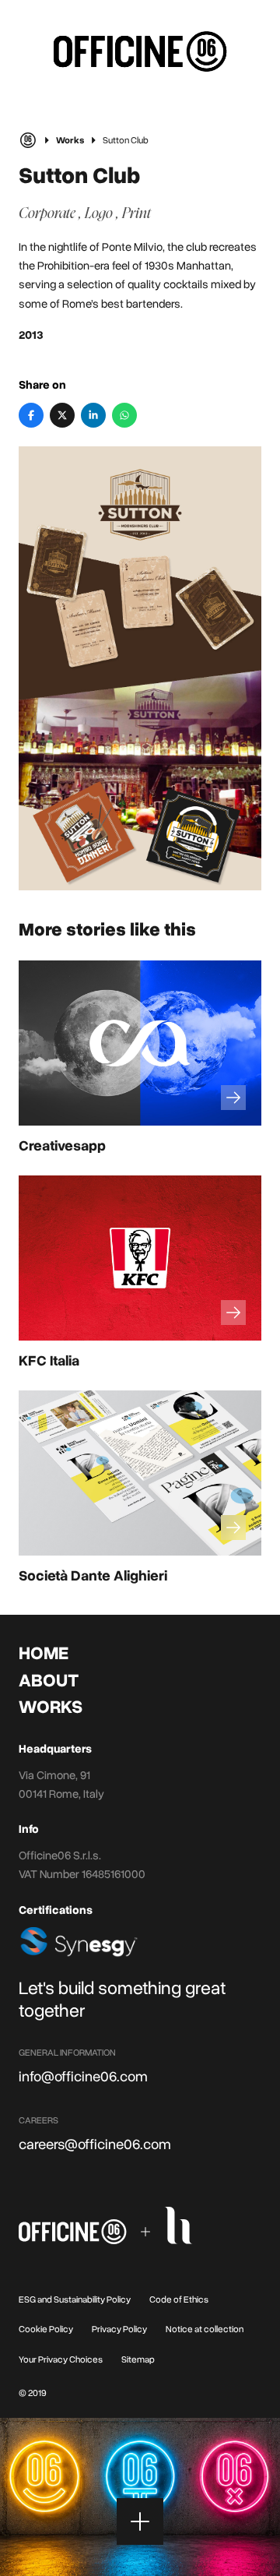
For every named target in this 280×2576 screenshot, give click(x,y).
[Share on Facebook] (31, 415)
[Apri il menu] (140, 2521)
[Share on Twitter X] (62, 415)
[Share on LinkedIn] (93, 415)
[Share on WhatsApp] (124, 415)
